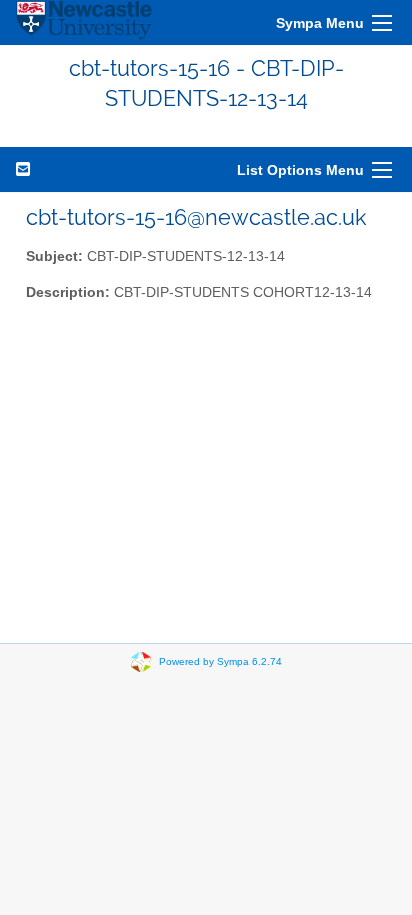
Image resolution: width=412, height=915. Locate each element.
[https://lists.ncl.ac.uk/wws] (84, 22)
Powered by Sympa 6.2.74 (220, 660)
